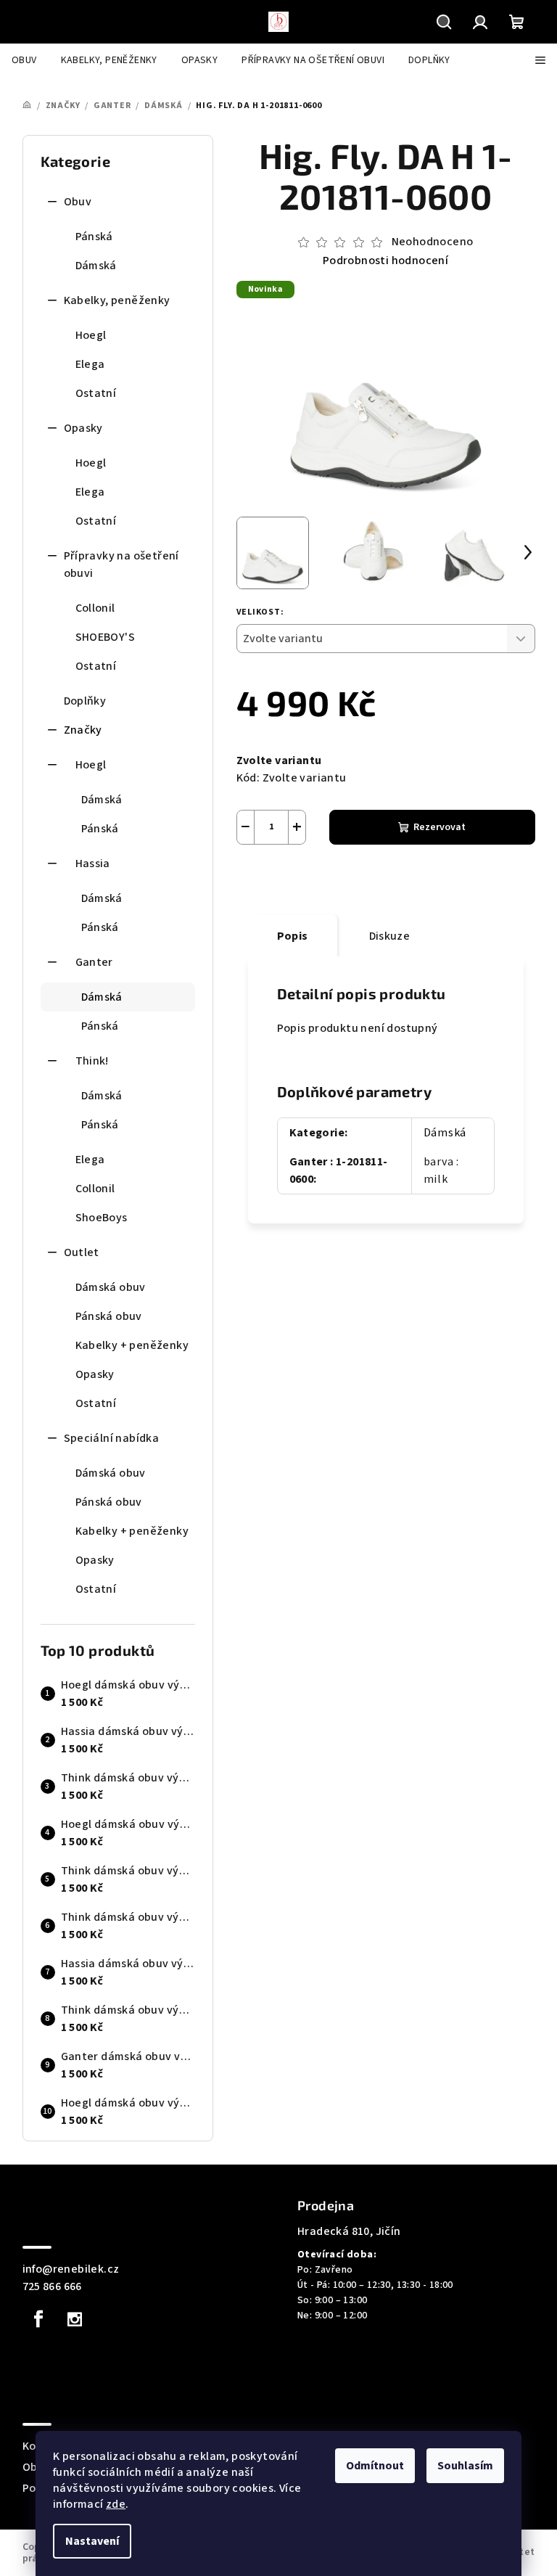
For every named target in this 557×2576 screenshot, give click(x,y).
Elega (90, 364)
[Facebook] (39, 2319)
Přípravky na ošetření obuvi (121, 565)
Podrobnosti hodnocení (385, 261)
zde (116, 2504)
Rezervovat (440, 827)
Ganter (94, 962)
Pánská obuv (109, 1316)
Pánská (94, 237)
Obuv (78, 202)
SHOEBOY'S (106, 637)
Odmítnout (375, 2466)
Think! (92, 1061)
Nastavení (92, 2541)
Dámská (96, 266)
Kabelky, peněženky (117, 300)
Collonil (95, 608)
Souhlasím (465, 2466)
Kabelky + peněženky (132, 1345)
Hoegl (91, 335)
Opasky (83, 428)
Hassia (93, 864)
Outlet (82, 1252)
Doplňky (85, 701)
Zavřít (317, 879)
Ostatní (96, 393)
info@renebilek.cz (71, 2269)
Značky (83, 730)
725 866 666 (52, 2286)
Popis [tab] (293, 936)
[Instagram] (75, 2319)
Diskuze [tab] (390, 936)
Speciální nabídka (112, 1438)
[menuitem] (24, 60)
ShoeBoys (102, 1218)
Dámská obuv (111, 1287)
